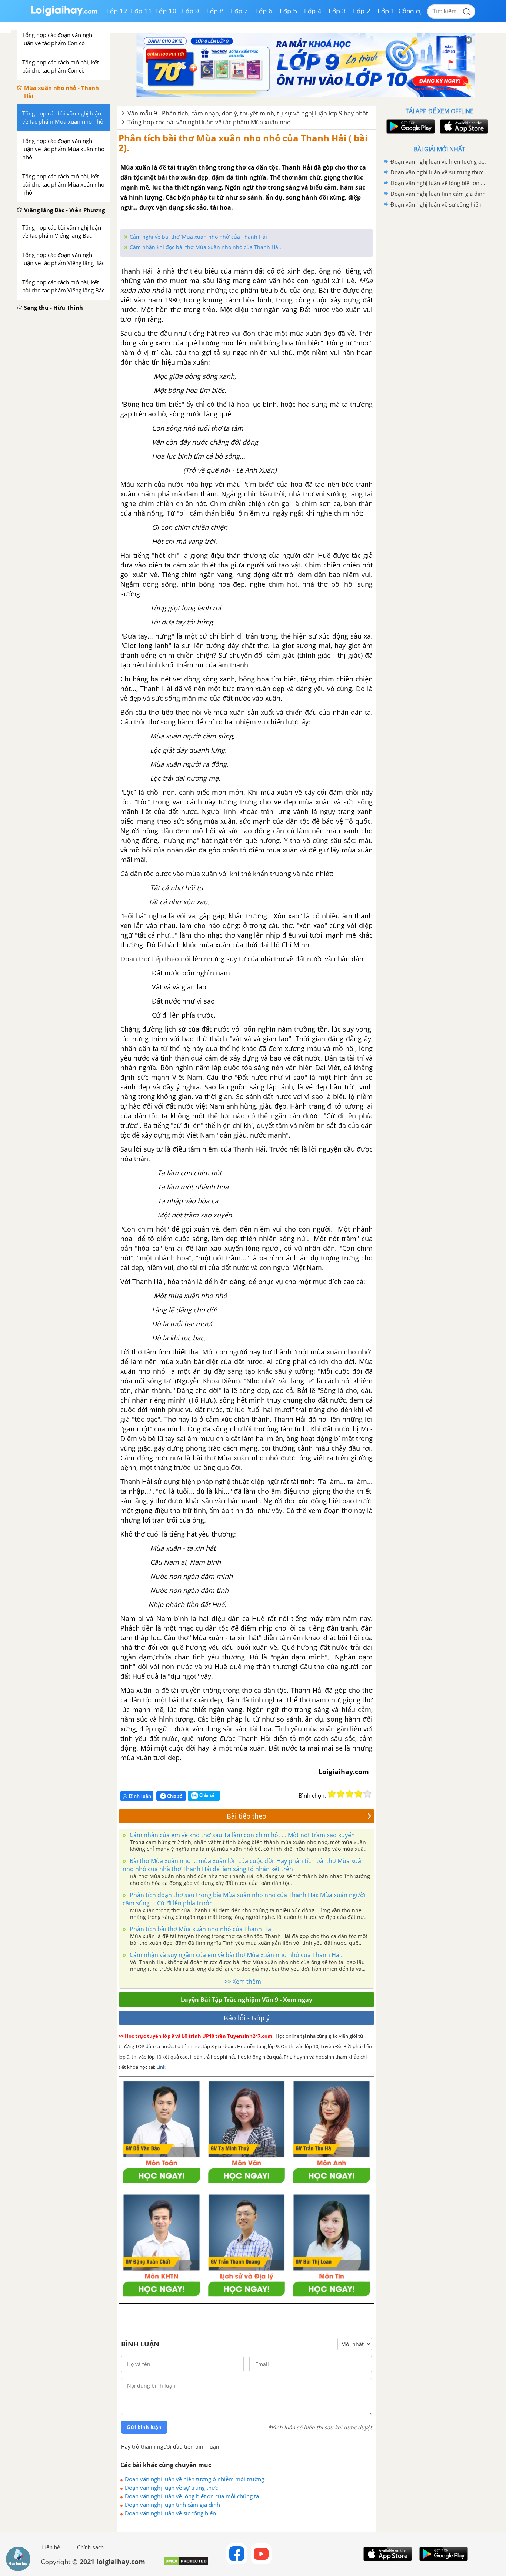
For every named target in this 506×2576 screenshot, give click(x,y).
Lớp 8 (215, 11)
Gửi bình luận (144, 2427)
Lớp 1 (386, 11)
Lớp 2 (362, 11)
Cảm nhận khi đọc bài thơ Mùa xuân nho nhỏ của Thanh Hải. (205, 247)
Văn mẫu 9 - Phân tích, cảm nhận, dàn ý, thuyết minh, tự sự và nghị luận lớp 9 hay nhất (248, 113)
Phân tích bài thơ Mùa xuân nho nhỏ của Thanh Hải (200, 1929)
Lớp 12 (117, 11)
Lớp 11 (142, 11)
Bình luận (140, 1796)
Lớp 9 (191, 11)
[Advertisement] (439, 328)
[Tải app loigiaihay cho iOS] (463, 126)
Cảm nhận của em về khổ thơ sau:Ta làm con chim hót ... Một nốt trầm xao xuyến (242, 1835)
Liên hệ (51, 2547)
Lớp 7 (239, 11)
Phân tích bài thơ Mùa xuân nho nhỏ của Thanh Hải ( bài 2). (243, 143)
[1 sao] (332, 1794)
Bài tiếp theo (247, 1816)
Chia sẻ (174, 1796)
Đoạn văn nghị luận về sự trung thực (171, 2488)
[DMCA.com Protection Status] (186, 2564)
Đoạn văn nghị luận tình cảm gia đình (172, 2505)
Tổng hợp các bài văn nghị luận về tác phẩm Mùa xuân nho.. (211, 122)
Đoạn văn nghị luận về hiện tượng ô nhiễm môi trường (194, 2479)
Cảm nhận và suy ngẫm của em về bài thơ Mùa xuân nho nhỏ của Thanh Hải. (235, 1955)
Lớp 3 (337, 11)
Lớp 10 (166, 11)
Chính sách (90, 2547)
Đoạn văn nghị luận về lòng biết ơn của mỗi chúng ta (192, 2496)
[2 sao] (341, 1794)
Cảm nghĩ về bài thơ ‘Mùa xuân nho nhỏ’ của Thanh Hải (198, 237)
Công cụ (411, 11)
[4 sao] (359, 1794)
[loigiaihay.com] (64, 14)
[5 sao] (367, 1794)
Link (161, 2067)
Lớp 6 (264, 11)
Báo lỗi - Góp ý (247, 2018)
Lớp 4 (313, 11)
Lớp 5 (288, 11)
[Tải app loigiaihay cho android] (410, 126)
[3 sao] (350, 1794)
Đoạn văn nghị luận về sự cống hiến (170, 2513)
